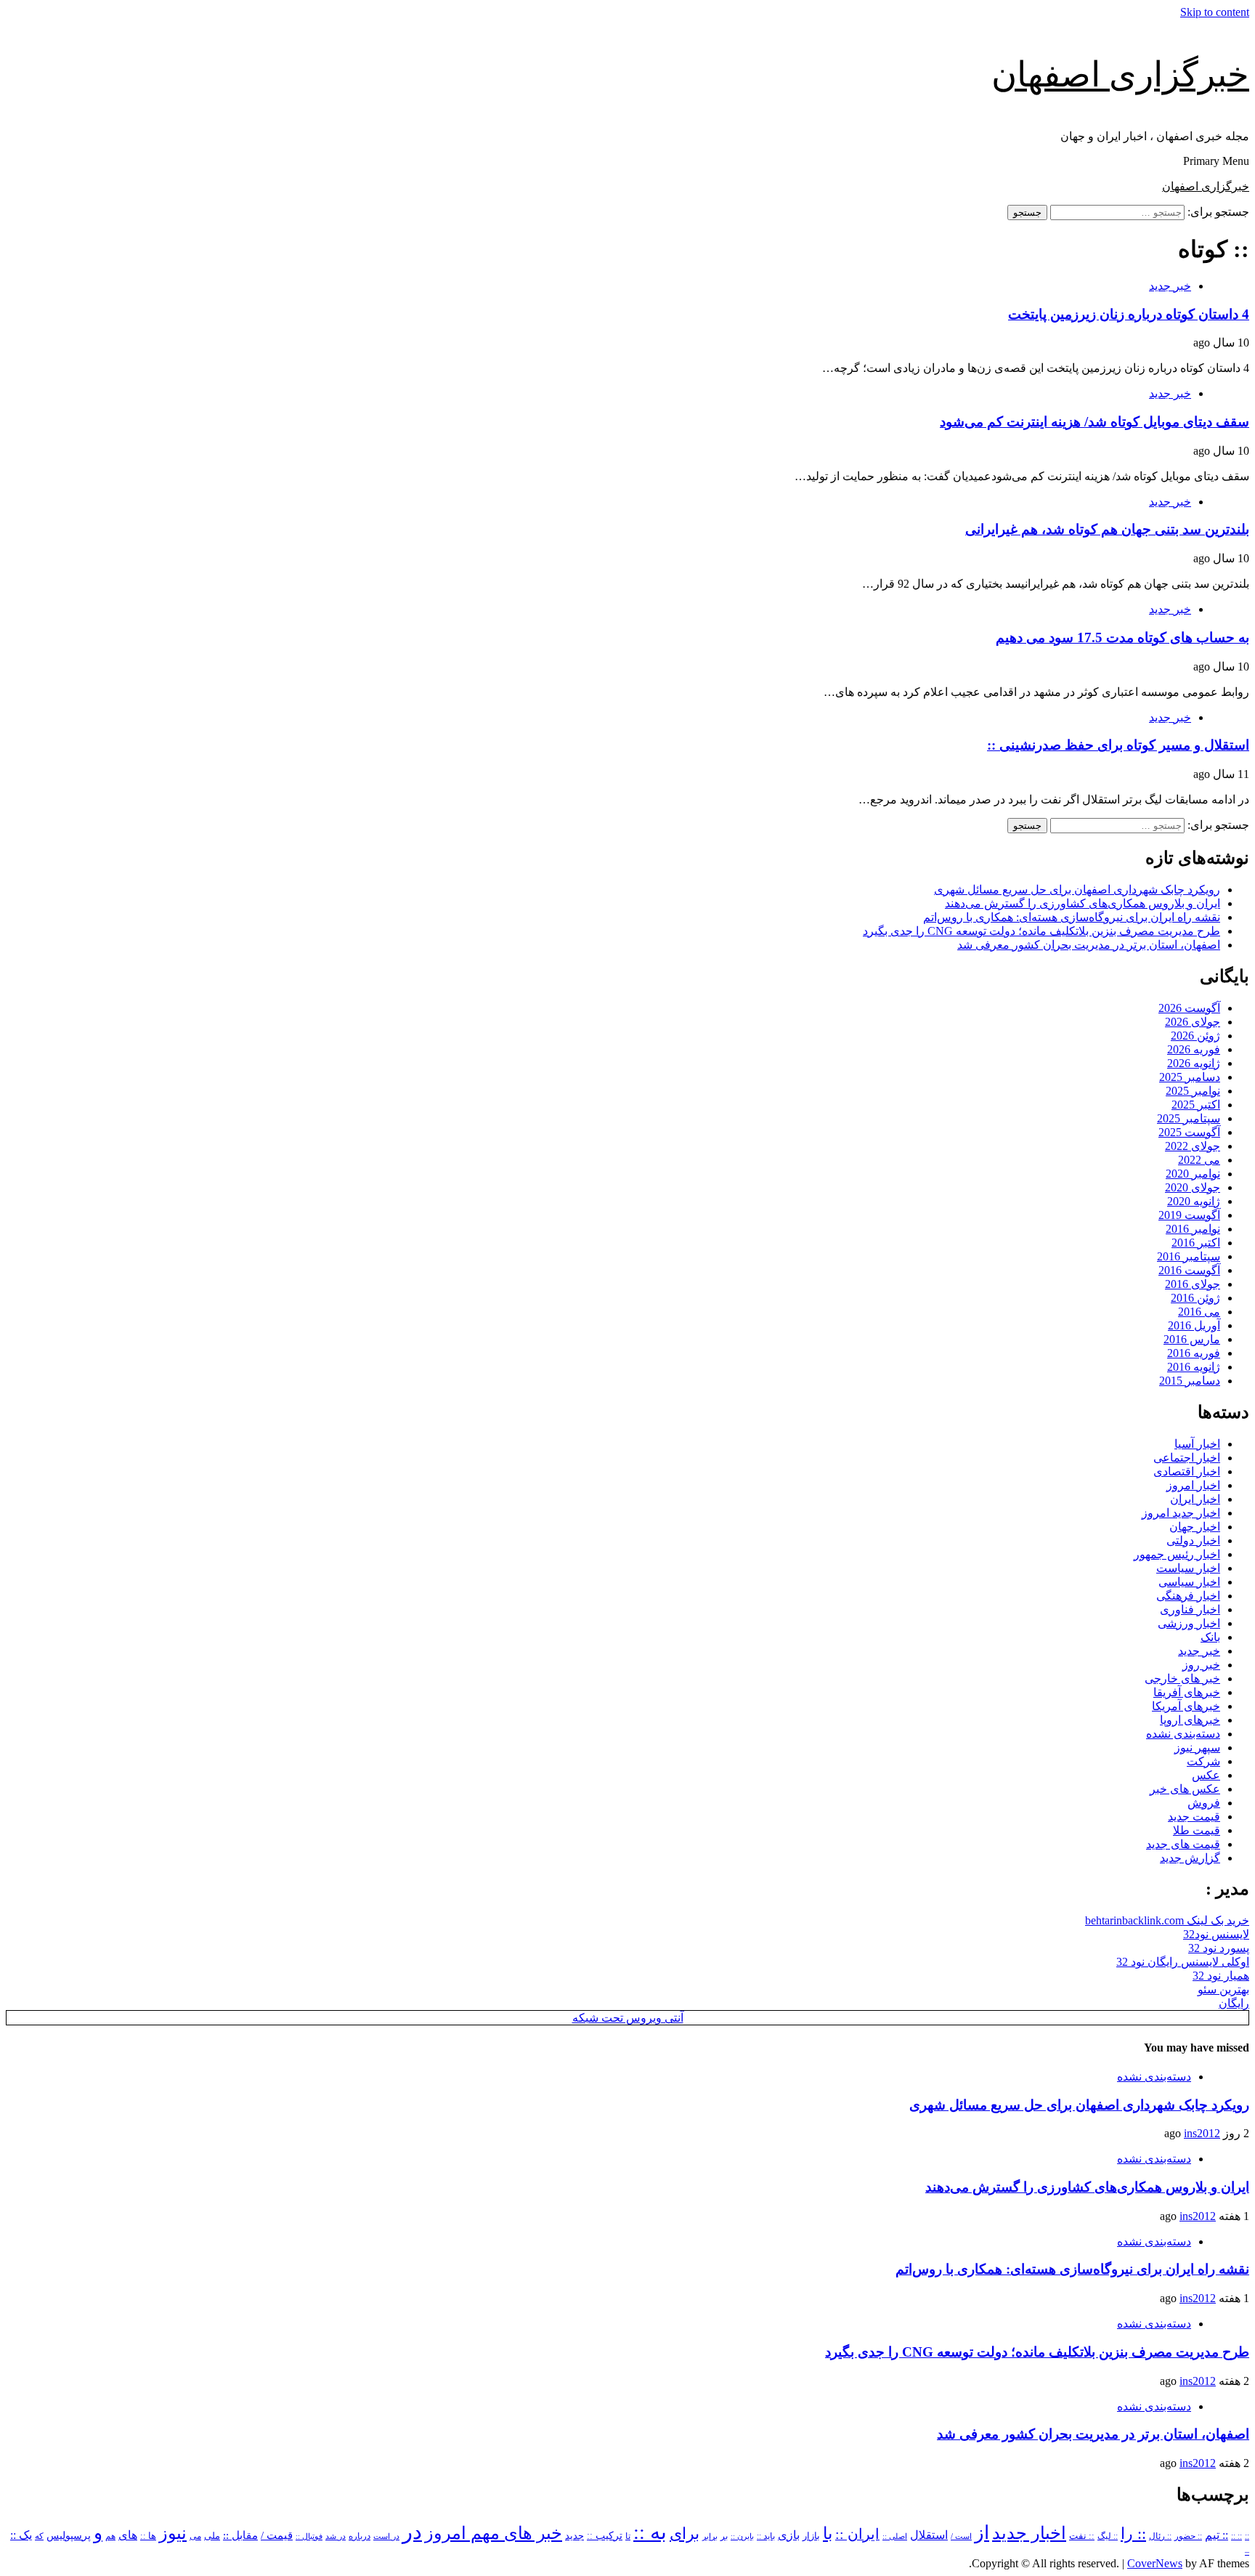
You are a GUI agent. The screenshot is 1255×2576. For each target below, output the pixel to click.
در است (386, 2536)
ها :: (148, 2536)
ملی (212, 2536)
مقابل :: (240, 2535)
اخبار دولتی (1193, 1540)
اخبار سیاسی (1189, 1582)
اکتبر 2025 (1196, 1105)
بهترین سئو (1223, 1989)
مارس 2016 (1192, 1339)
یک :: (21, 2535)
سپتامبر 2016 (1189, 1256)
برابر (710, 2536)
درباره (360, 2536)
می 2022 (1199, 1160)
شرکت (1203, 1761)
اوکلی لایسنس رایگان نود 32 (1183, 1962)
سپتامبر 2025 (1189, 1118)
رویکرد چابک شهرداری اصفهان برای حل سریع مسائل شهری (1077, 890)
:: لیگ (1108, 2536)
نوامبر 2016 (1193, 1229)
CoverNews (1155, 2563)
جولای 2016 (1193, 1284)
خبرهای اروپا (1190, 1720)
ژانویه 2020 (1194, 1201)
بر (724, 2536)
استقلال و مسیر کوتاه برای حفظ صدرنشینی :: (1118, 745)
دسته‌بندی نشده (1183, 1734)
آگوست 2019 (1189, 1215)
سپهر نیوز (1197, 1747)
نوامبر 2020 (1193, 1174)
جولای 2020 (1193, 1187)
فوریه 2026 (1194, 1049)
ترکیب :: (605, 2535)
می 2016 (1199, 1312)
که (39, 2536)
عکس (1206, 1775)
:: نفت (1082, 2536)
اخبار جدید (1029, 2533)
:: (1247, 2536)
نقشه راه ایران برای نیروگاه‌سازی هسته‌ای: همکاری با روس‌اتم (1072, 917)
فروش (1204, 1803)
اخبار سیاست (1188, 1568)
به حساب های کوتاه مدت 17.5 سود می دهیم (1122, 637)
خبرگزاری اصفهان (1120, 74)
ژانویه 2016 (1194, 1367)
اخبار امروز (1193, 1485)
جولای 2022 (1193, 1146)
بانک (1210, 1637)
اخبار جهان (1195, 1527)
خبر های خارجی (1182, 1678)
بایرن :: (742, 2536)
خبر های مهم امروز (494, 2533)
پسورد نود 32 (1219, 1948)
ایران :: (857, 2534)
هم (110, 2536)
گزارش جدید (1190, 1858)
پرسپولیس (69, 2535)
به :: (650, 2532)
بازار (811, 2536)
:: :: (1236, 2536)
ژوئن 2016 (1195, 1298)
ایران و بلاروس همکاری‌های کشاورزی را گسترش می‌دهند (1083, 903)
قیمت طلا (1197, 1830)
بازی (789, 2535)
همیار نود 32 (1221, 1976)
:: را (1133, 2534)
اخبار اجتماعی (1187, 1458)
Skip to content (1215, 12)
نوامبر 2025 (1193, 1091)
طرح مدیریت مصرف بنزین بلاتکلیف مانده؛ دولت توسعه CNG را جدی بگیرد (1041, 931)
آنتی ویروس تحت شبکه (628, 2018)
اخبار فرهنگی (1188, 1596)
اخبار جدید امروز (1181, 1513)
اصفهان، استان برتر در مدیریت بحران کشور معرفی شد (1089, 945)
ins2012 (1202, 2133)
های (128, 2535)
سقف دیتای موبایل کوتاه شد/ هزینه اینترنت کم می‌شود (1094, 422)
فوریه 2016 (1194, 1353)
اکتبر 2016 (1196, 1243)
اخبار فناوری (1190, 1609)
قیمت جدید (1194, 1816)
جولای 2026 (1193, 1022)
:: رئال (1160, 2536)
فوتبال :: (309, 2536)
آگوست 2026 (1189, 1008)
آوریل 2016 (1194, 1325)
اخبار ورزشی (1189, 1623)
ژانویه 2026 (1194, 1063)
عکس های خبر (1185, 1789)
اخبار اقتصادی (1187, 1471)
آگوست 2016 (1189, 1270)
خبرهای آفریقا (1187, 1692)
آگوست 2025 (1189, 1132)
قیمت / (277, 2535)
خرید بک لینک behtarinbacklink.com (1167, 1920)
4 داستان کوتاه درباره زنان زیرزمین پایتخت (1129, 314)
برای (685, 2534)
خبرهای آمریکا (1186, 1706)
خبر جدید (1170, 286)
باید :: (766, 2536)
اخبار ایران (1195, 1499)
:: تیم (1217, 2535)
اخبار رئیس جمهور (1177, 1554)
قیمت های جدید (1183, 1844)
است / (961, 2536)
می (195, 2536)
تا (628, 2536)
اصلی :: (895, 2536)
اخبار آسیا (1197, 1444)
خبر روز (1201, 1665)
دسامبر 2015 (1190, 1381)
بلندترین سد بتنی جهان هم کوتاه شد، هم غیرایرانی (1107, 529)
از (982, 2533)
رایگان (1234, 2003)
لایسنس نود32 (1216, 1934)
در (412, 2532)
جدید (574, 2536)
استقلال (929, 2535)
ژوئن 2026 (1195, 1036)
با (828, 2534)
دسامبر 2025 (1190, 1077)
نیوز (173, 2533)
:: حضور (1188, 2536)
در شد (336, 2536)
